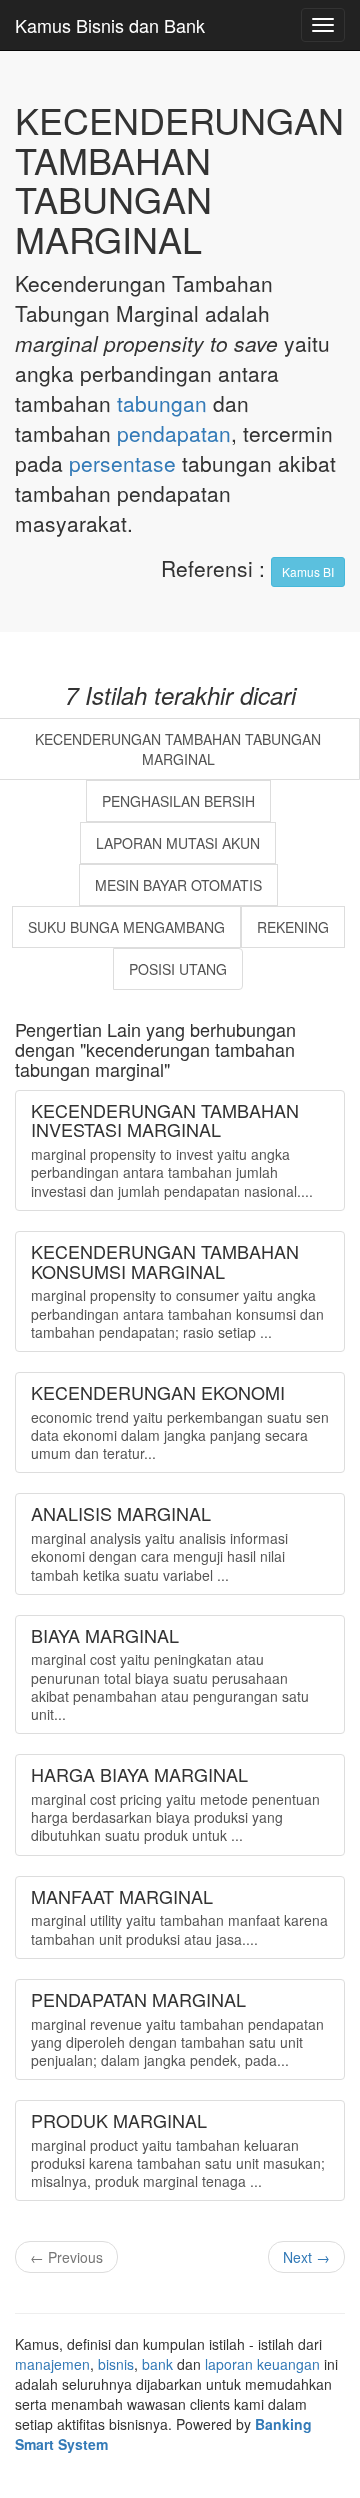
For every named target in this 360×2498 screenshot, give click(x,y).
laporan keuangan (262, 2364)
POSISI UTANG (178, 969)
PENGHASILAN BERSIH (178, 801)
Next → (306, 2257)
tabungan (162, 403)
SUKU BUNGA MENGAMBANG (126, 927)
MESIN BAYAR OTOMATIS (178, 885)
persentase (122, 463)
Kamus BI (308, 571)
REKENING (293, 927)
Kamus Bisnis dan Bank (110, 25)
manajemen (52, 2364)
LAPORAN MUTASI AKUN (178, 843)
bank (157, 2364)
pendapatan (174, 433)
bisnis (116, 2364)
